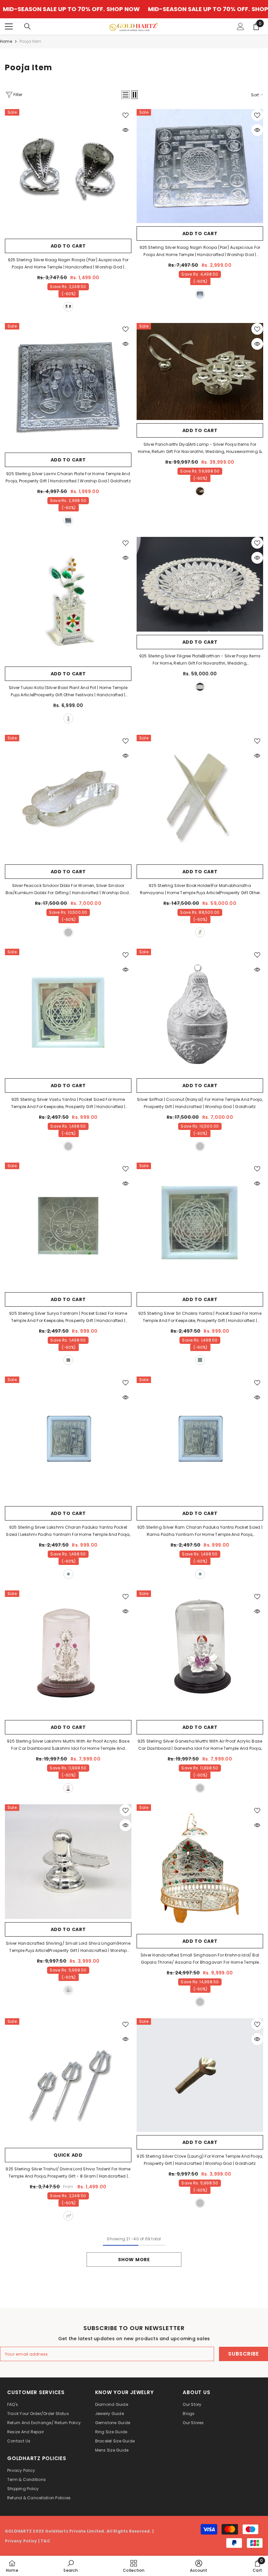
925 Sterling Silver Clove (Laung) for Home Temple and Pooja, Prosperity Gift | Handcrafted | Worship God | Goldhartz (200, 2160)
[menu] (9, 26)
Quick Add (68, 2155)
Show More (134, 2260)
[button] (126, 95)
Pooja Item (30, 41)
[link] (70, 2566)
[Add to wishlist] (126, 115)
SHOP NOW (62, 9)
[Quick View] (126, 130)
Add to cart (68, 246)
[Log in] (241, 26)
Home (6, 41)
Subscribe (243, 2354)
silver (68, 307)
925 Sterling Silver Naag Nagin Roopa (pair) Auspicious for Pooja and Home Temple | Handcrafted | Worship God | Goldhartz (68, 264)
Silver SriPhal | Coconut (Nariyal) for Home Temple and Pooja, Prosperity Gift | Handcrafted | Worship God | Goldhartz (200, 1103)
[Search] (27, 26)
